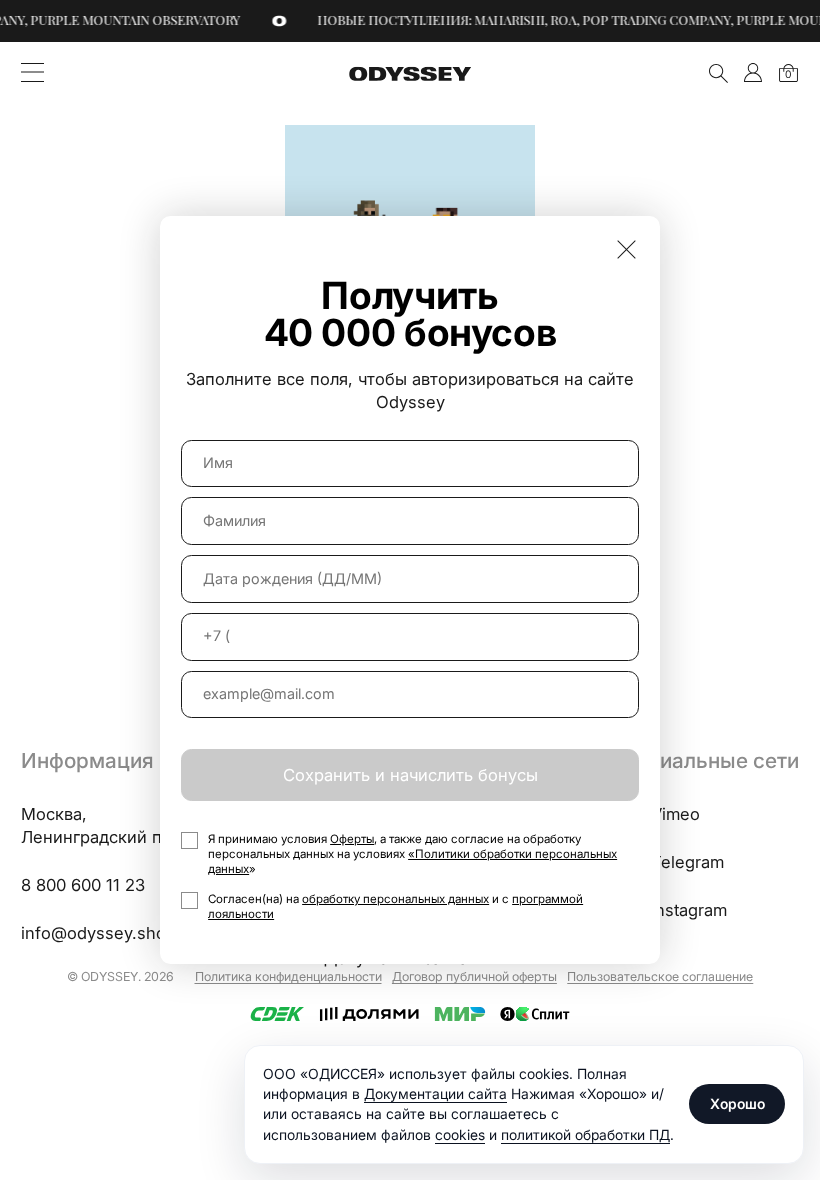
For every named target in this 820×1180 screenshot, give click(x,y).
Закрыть (626, 249)
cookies (460, 1134)
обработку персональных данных (395, 899)
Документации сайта (435, 1093)
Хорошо (737, 1103)
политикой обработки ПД (585, 1134)
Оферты (352, 839)
